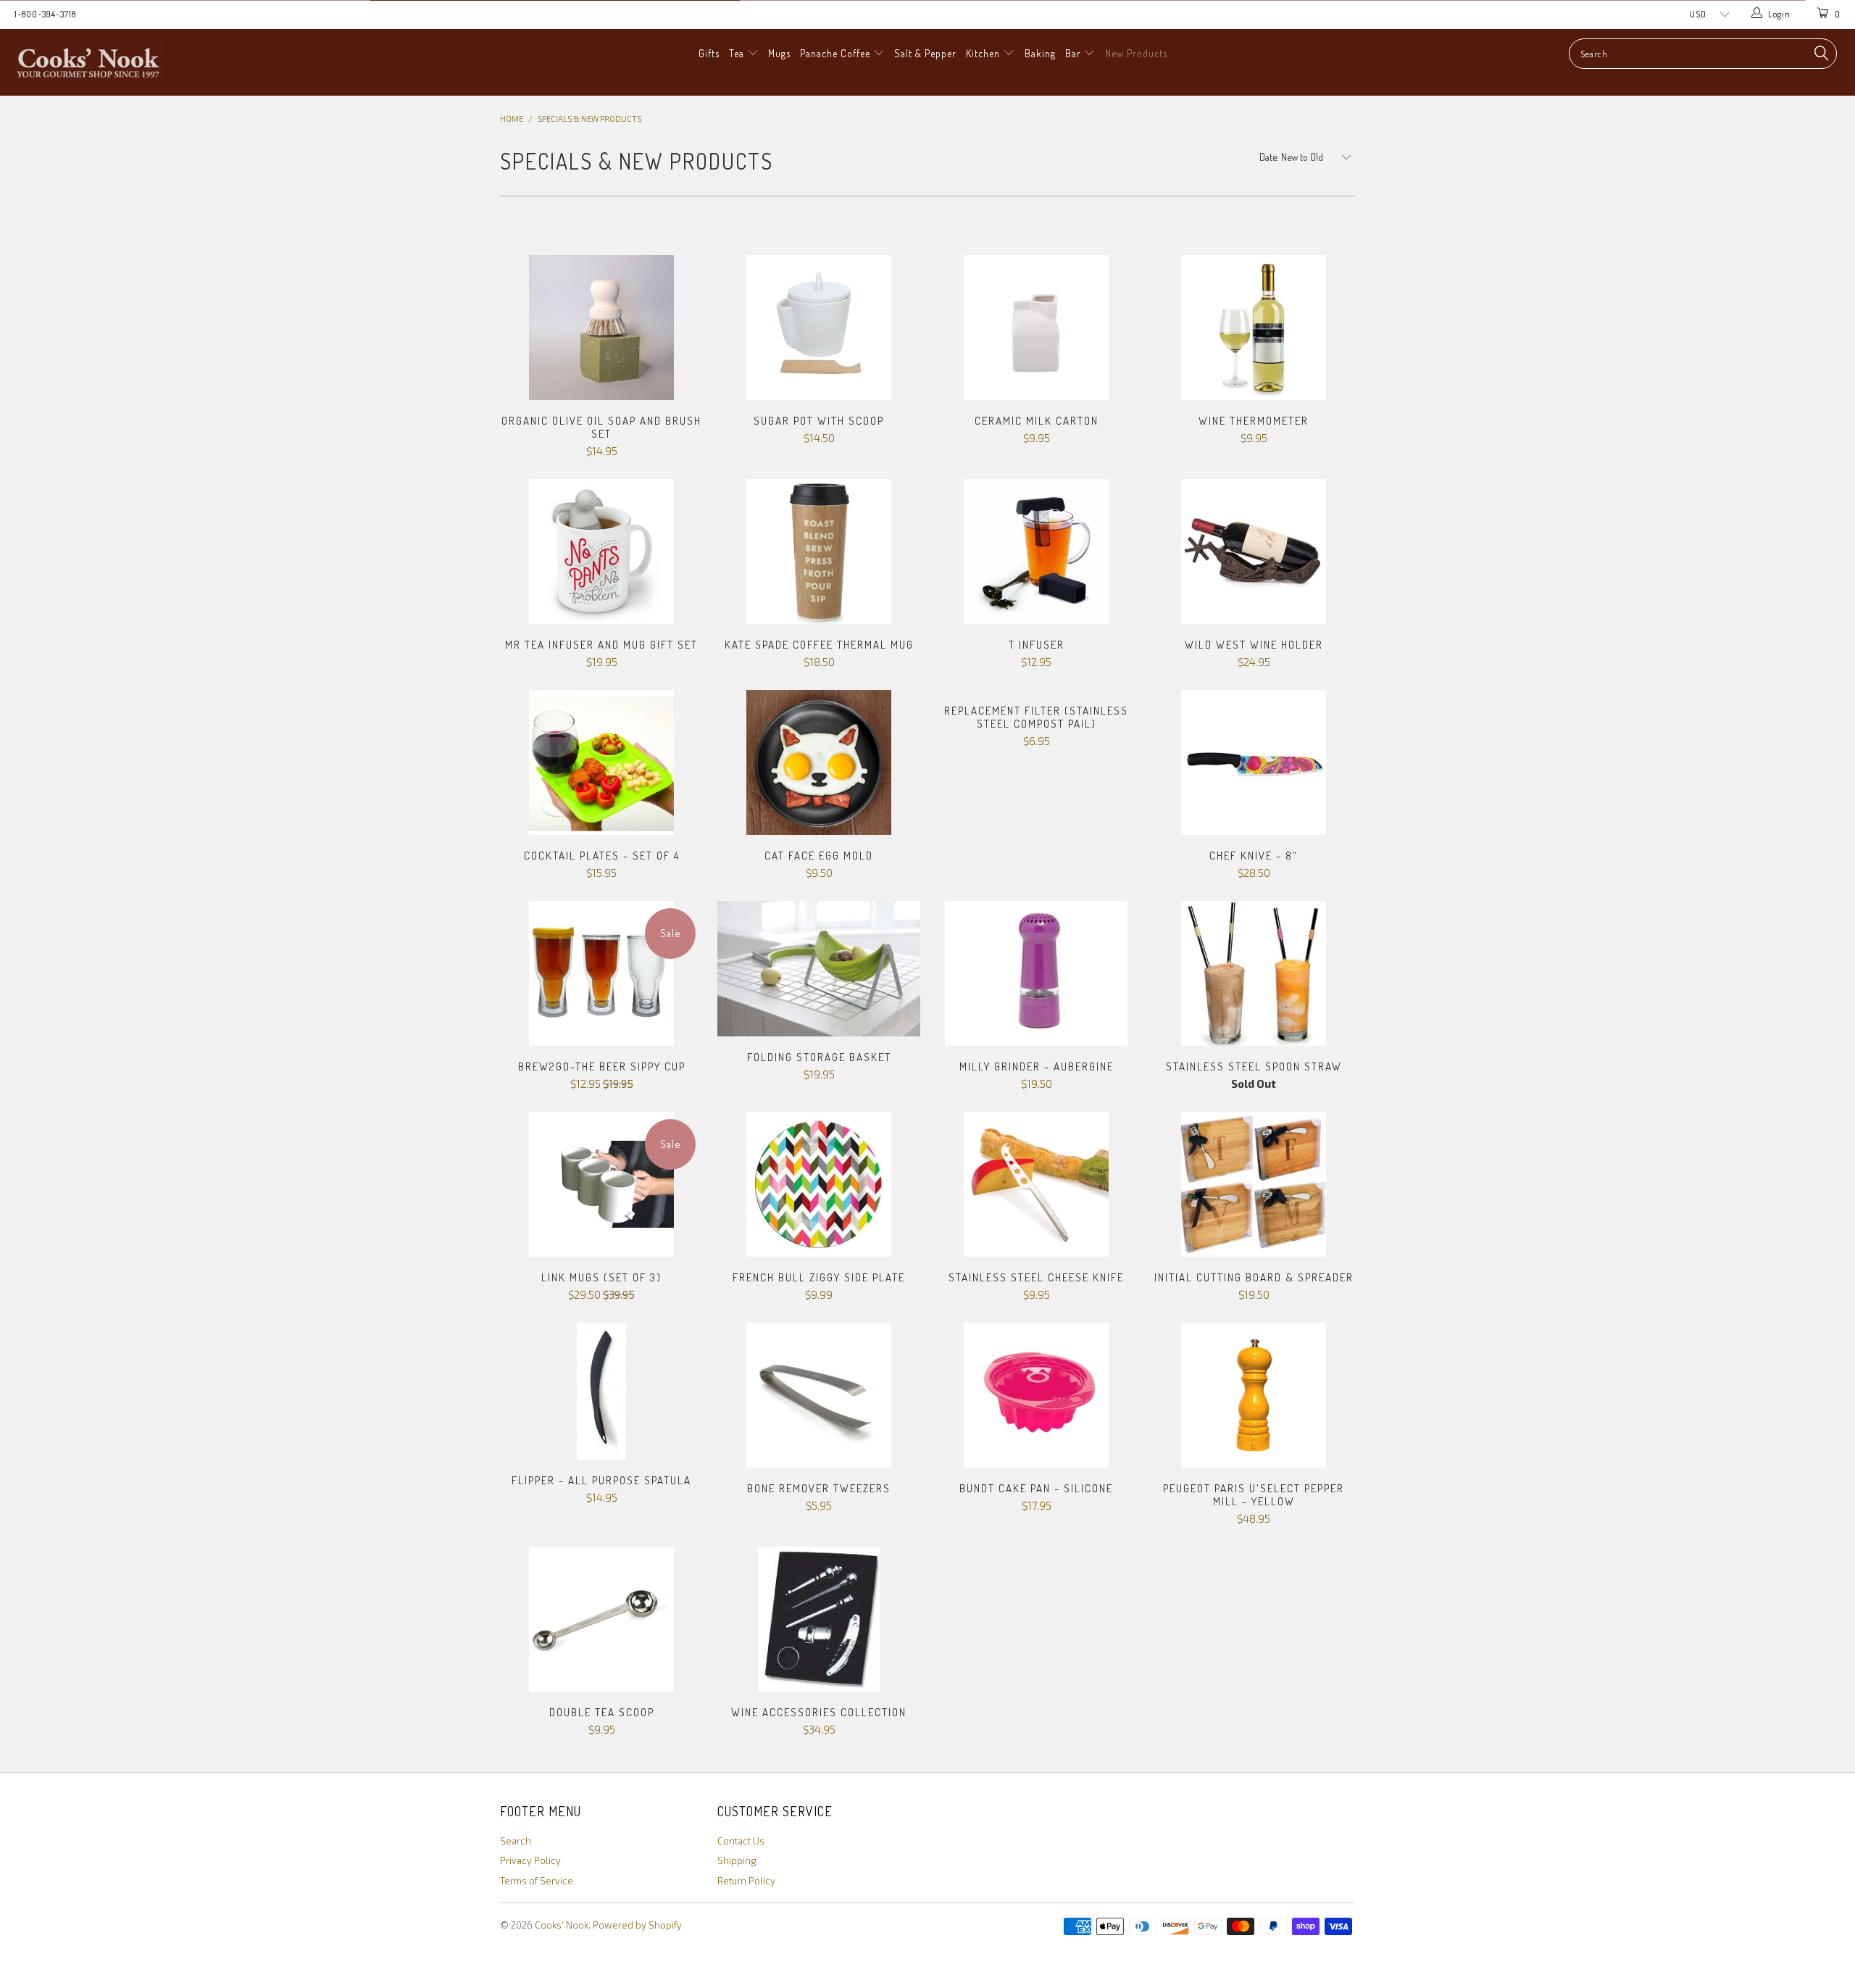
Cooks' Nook (562, 1925)
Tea (738, 53)
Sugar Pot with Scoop (819, 328)
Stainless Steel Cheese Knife (1036, 1184)
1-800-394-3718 (45, 14)
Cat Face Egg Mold (819, 762)
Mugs (779, 53)
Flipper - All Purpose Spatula (601, 1391)
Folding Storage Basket (819, 969)
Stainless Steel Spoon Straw (1254, 973)
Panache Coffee (837, 53)
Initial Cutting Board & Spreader (1254, 1184)
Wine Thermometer (1254, 328)
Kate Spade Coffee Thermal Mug (819, 552)
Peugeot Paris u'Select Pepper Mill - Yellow (1254, 1395)
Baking (1040, 53)
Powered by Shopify (637, 1925)
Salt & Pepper (925, 53)
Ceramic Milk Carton (1036, 328)
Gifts (709, 53)
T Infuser (1036, 552)
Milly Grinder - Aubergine (1036, 973)
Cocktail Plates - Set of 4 (601, 762)
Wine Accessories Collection (819, 1619)
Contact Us (741, 1841)
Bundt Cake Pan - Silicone (1036, 1395)
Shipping (737, 1860)
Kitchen (984, 53)
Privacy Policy (530, 1860)
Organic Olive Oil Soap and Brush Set (601, 328)
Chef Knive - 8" (1254, 762)
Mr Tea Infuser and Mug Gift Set (601, 552)
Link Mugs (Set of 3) (601, 1184)
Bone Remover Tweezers (819, 1395)
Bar (1075, 53)
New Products (1136, 53)
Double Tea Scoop (601, 1619)
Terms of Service (537, 1881)
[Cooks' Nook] (156, 62)
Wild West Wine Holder (1254, 552)
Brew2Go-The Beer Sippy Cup (601, 973)
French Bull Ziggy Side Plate (819, 1184)
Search (516, 1841)
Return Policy (746, 1881)
